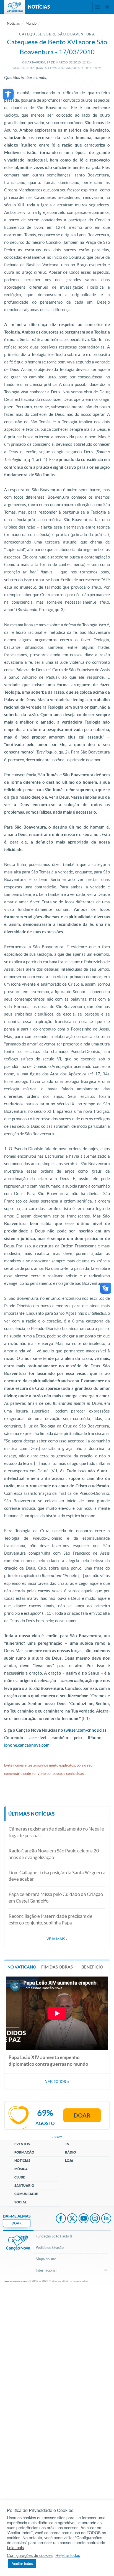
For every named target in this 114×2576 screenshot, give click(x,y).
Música (21, 2169)
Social (20, 2202)
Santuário (24, 2186)
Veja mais (57, 1939)
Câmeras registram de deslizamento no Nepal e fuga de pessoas (56, 1832)
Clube (20, 2177)
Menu (97, 7)
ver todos (57, 2082)
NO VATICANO (22, 1967)
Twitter (72, 2219)
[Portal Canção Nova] (15, 7)
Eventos (22, 2144)
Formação (24, 2152)
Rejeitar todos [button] (68, 2555)
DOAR (17, 2223)
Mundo (31, 23)
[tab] (22, 1967)
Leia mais (15, 2547)
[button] (8, 94)
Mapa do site (46, 2259)
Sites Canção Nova (107, 7)
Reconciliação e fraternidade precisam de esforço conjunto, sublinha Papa (50, 1919)
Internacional (46, 2270)
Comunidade (26, 2194)
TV (67, 2144)
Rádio (71, 2152)
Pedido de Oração (50, 2248)
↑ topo (57, 2137)
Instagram (95, 2219)
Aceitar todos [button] (22, 2563)
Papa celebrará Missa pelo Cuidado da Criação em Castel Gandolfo (56, 1897)
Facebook (61, 2219)
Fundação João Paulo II (54, 2236)
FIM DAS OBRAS (57, 1967)
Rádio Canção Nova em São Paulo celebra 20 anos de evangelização (54, 1854)
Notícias (13, 23)
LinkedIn (106, 2219)
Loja (69, 2161)
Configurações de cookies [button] (30, 2555)
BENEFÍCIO (92, 1967)
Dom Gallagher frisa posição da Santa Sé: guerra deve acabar (57, 1876)
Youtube (84, 2219)
